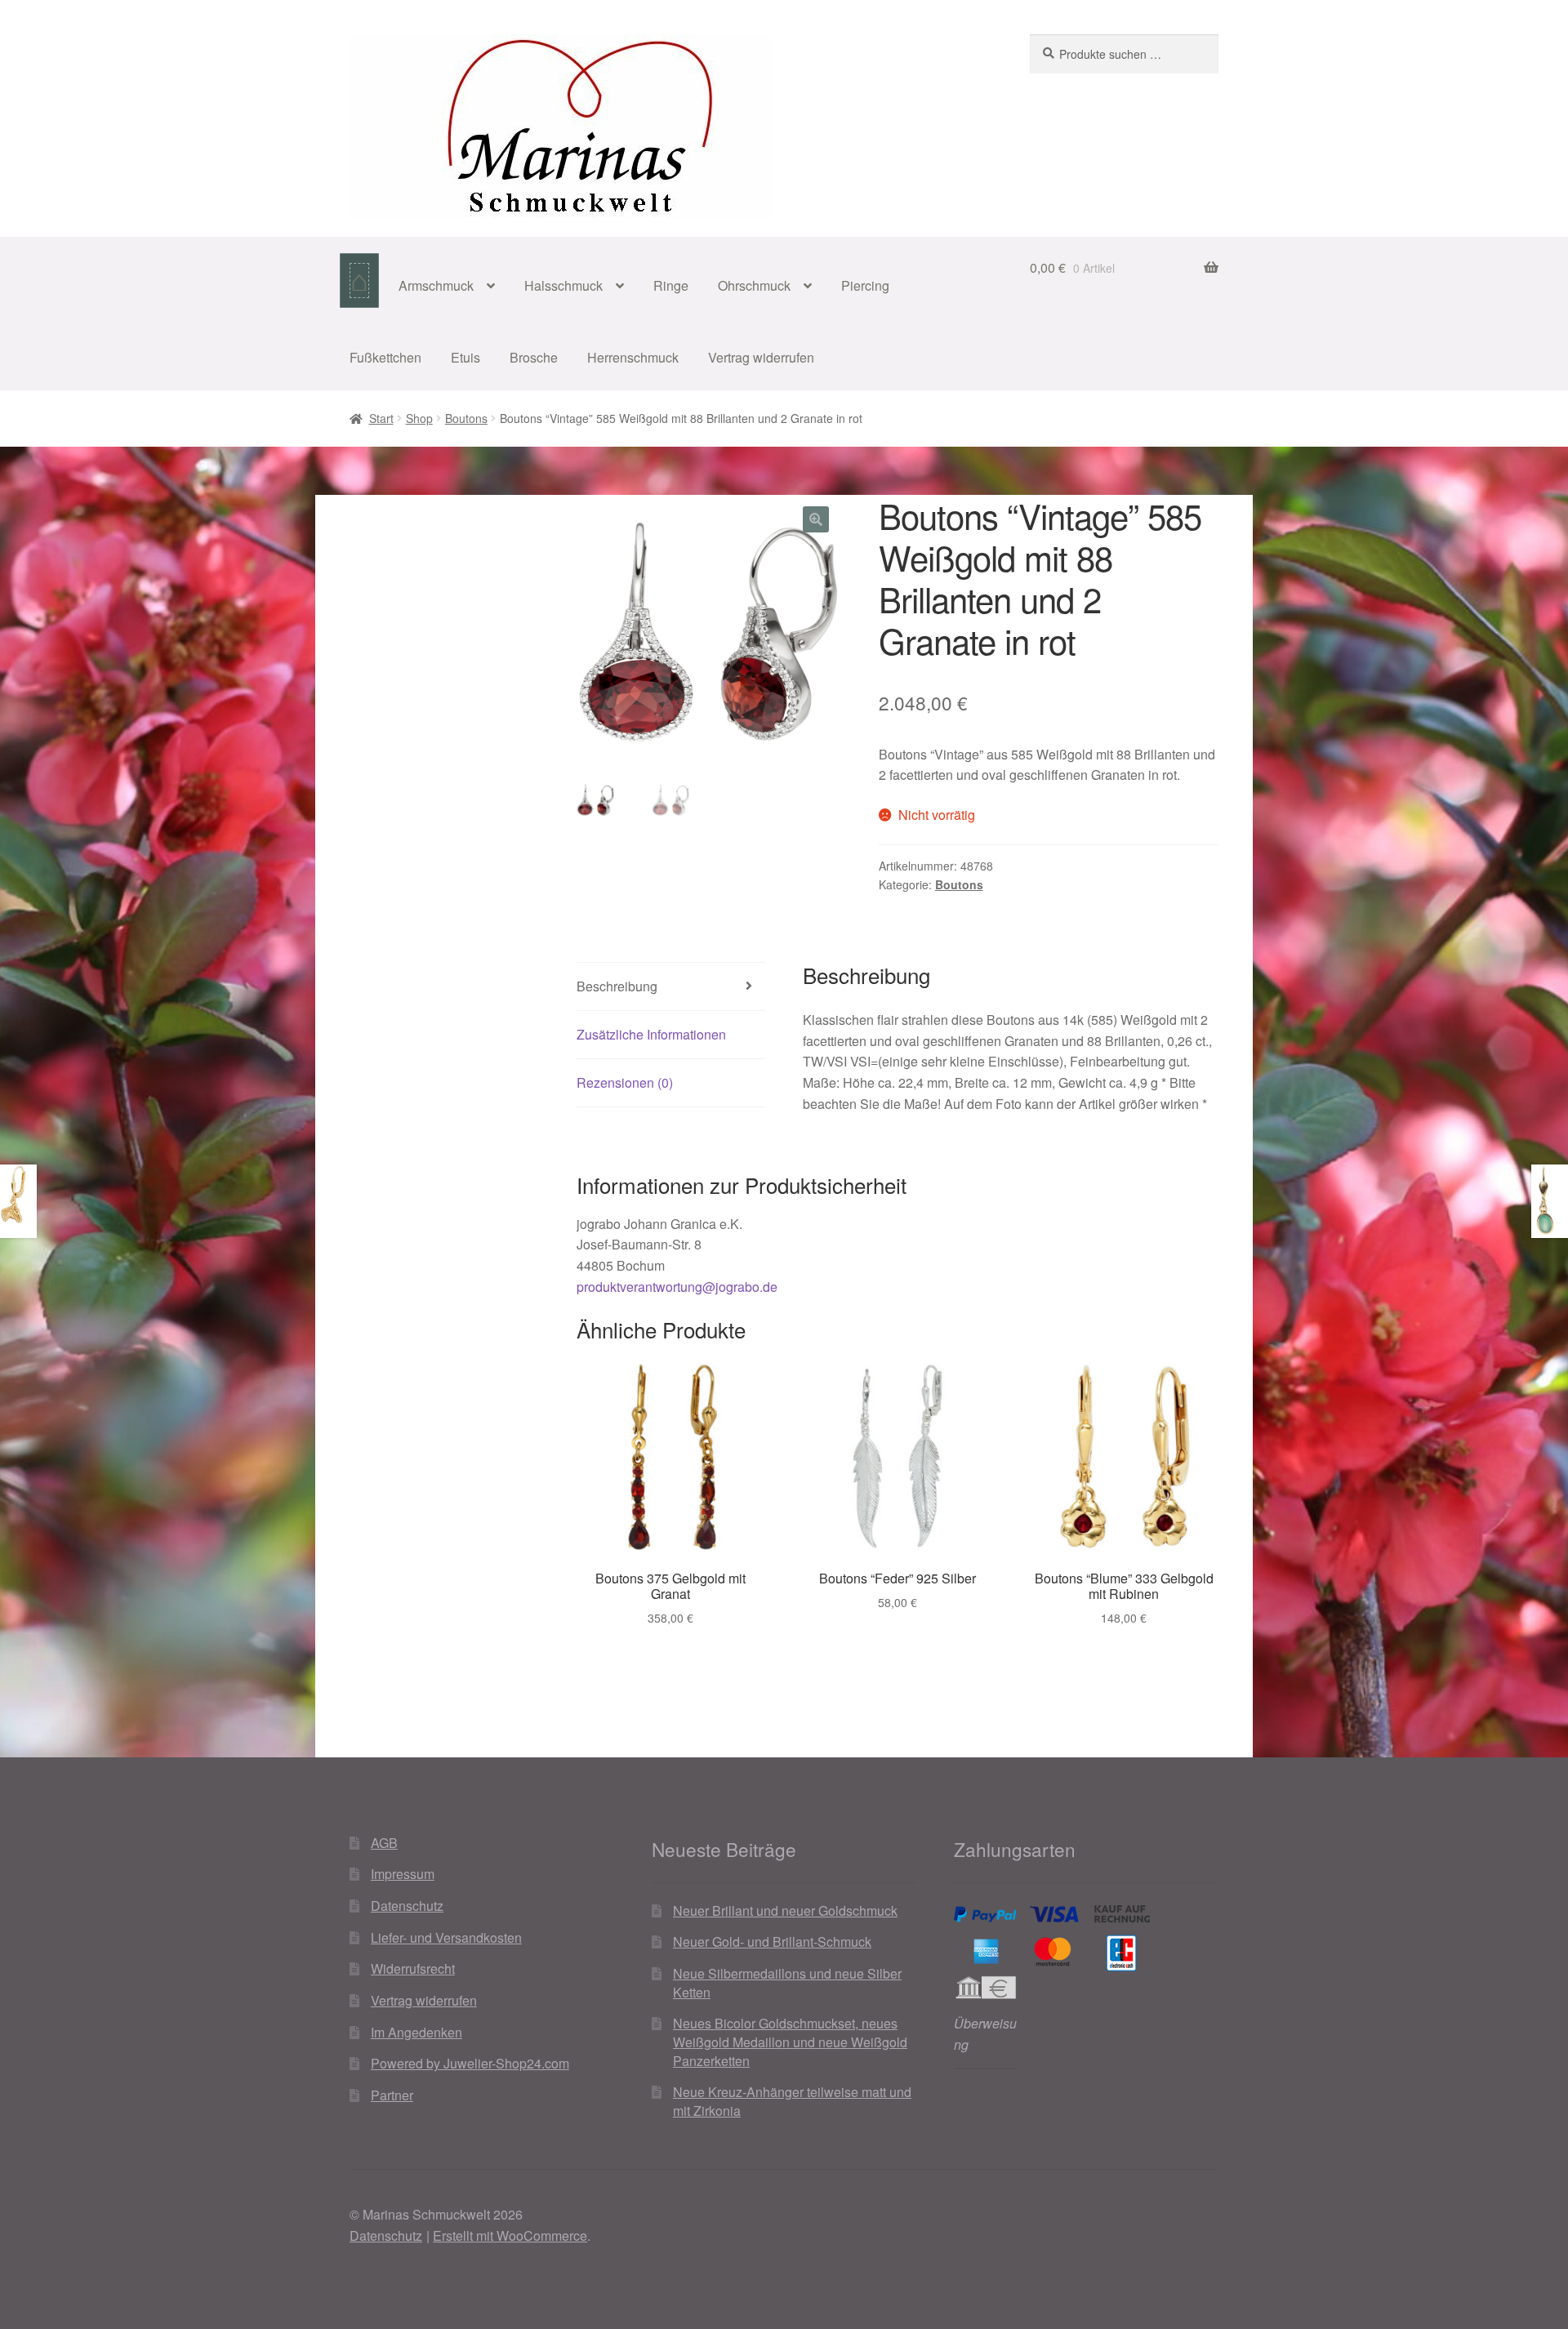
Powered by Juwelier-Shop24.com (470, 2063)
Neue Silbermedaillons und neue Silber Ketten (787, 1983)
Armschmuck (436, 285)
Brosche (534, 357)
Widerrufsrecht (413, 1968)
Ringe (671, 285)
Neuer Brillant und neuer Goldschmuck (785, 1910)
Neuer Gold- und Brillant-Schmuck (772, 1942)
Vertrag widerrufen (761, 357)
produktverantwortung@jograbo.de (677, 1287)
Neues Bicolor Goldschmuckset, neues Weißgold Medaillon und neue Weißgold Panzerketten (790, 2042)
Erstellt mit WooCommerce (510, 2235)
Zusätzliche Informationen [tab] (651, 1034)
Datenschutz (407, 1906)
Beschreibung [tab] (617, 986)
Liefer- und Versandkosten (446, 1937)
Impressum (403, 1874)
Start (381, 418)
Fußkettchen (385, 357)
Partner (392, 2095)
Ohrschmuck (754, 285)
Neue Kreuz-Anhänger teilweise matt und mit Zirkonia (792, 2101)
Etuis (465, 357)
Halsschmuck (563, 285)
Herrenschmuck (633, 357)
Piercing (865, 285)
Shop (419, 418)
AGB (384, 1843)
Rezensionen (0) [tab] (625, 1082)
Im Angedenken (416, 2032)
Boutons (466, 418)
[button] (816, 519)
